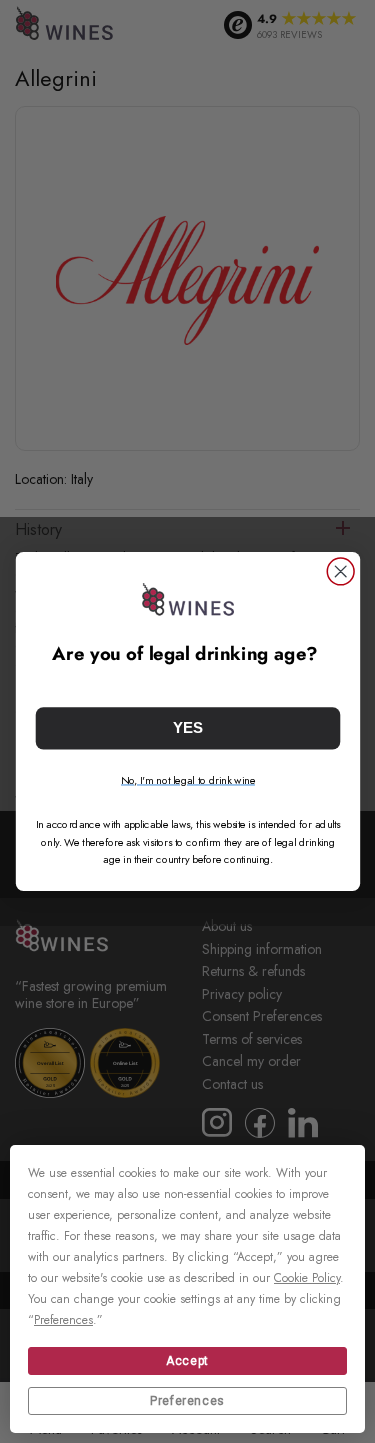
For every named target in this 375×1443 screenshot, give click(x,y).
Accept (187, 1361)
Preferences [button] (63, 1320)
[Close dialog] (340, 571)
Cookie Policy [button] (307, 1278)
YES (188, 728)
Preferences (187, 1401)
